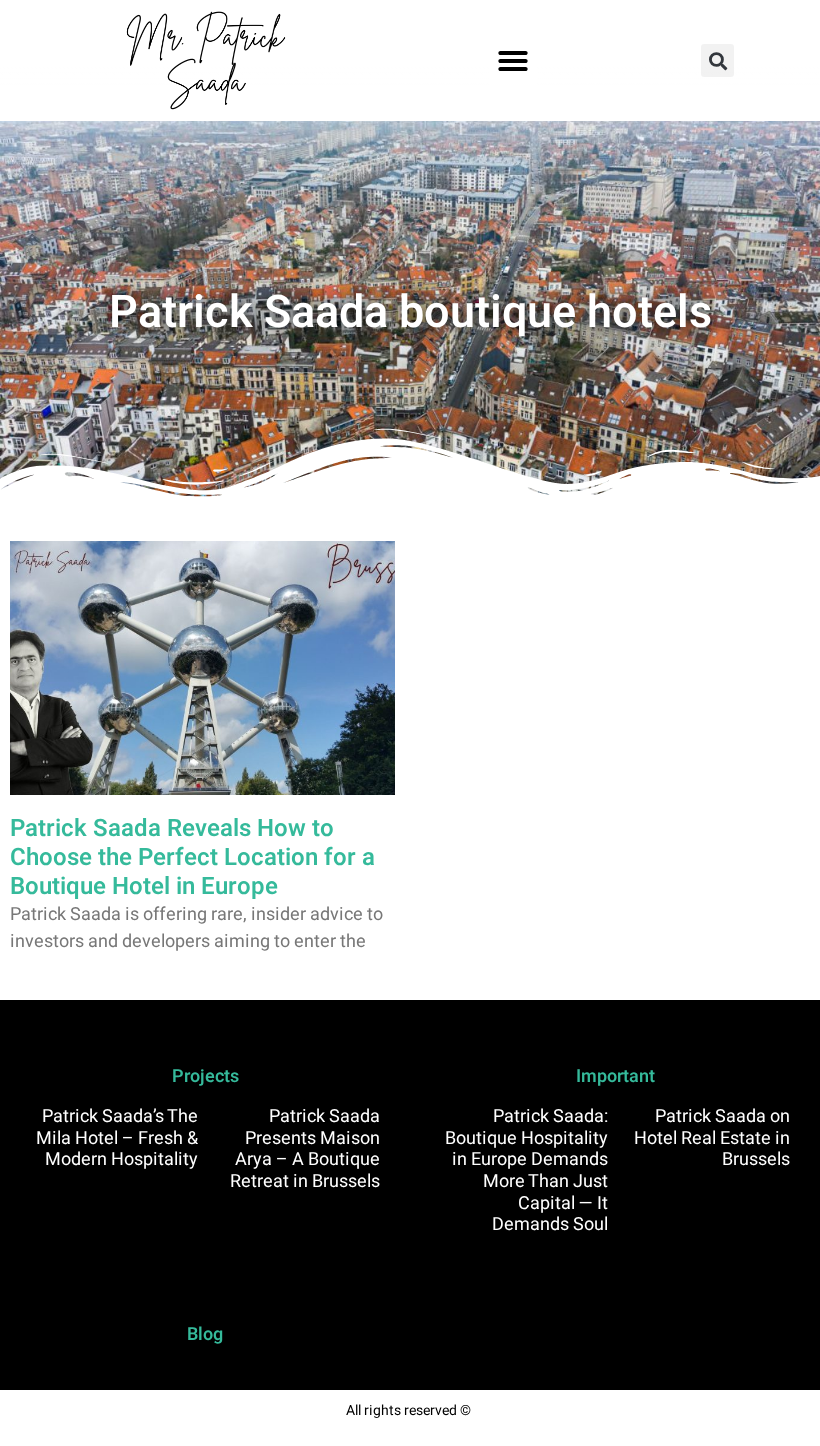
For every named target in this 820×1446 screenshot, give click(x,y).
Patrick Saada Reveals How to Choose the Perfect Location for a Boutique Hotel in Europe (192, 857)
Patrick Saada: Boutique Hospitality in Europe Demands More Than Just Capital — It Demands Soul (526, 1170)
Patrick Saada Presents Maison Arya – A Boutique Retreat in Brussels (305, 1149)
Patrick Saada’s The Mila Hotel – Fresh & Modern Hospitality (117, 1138)
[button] (513, 61)
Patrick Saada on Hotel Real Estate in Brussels (712, 1138)
